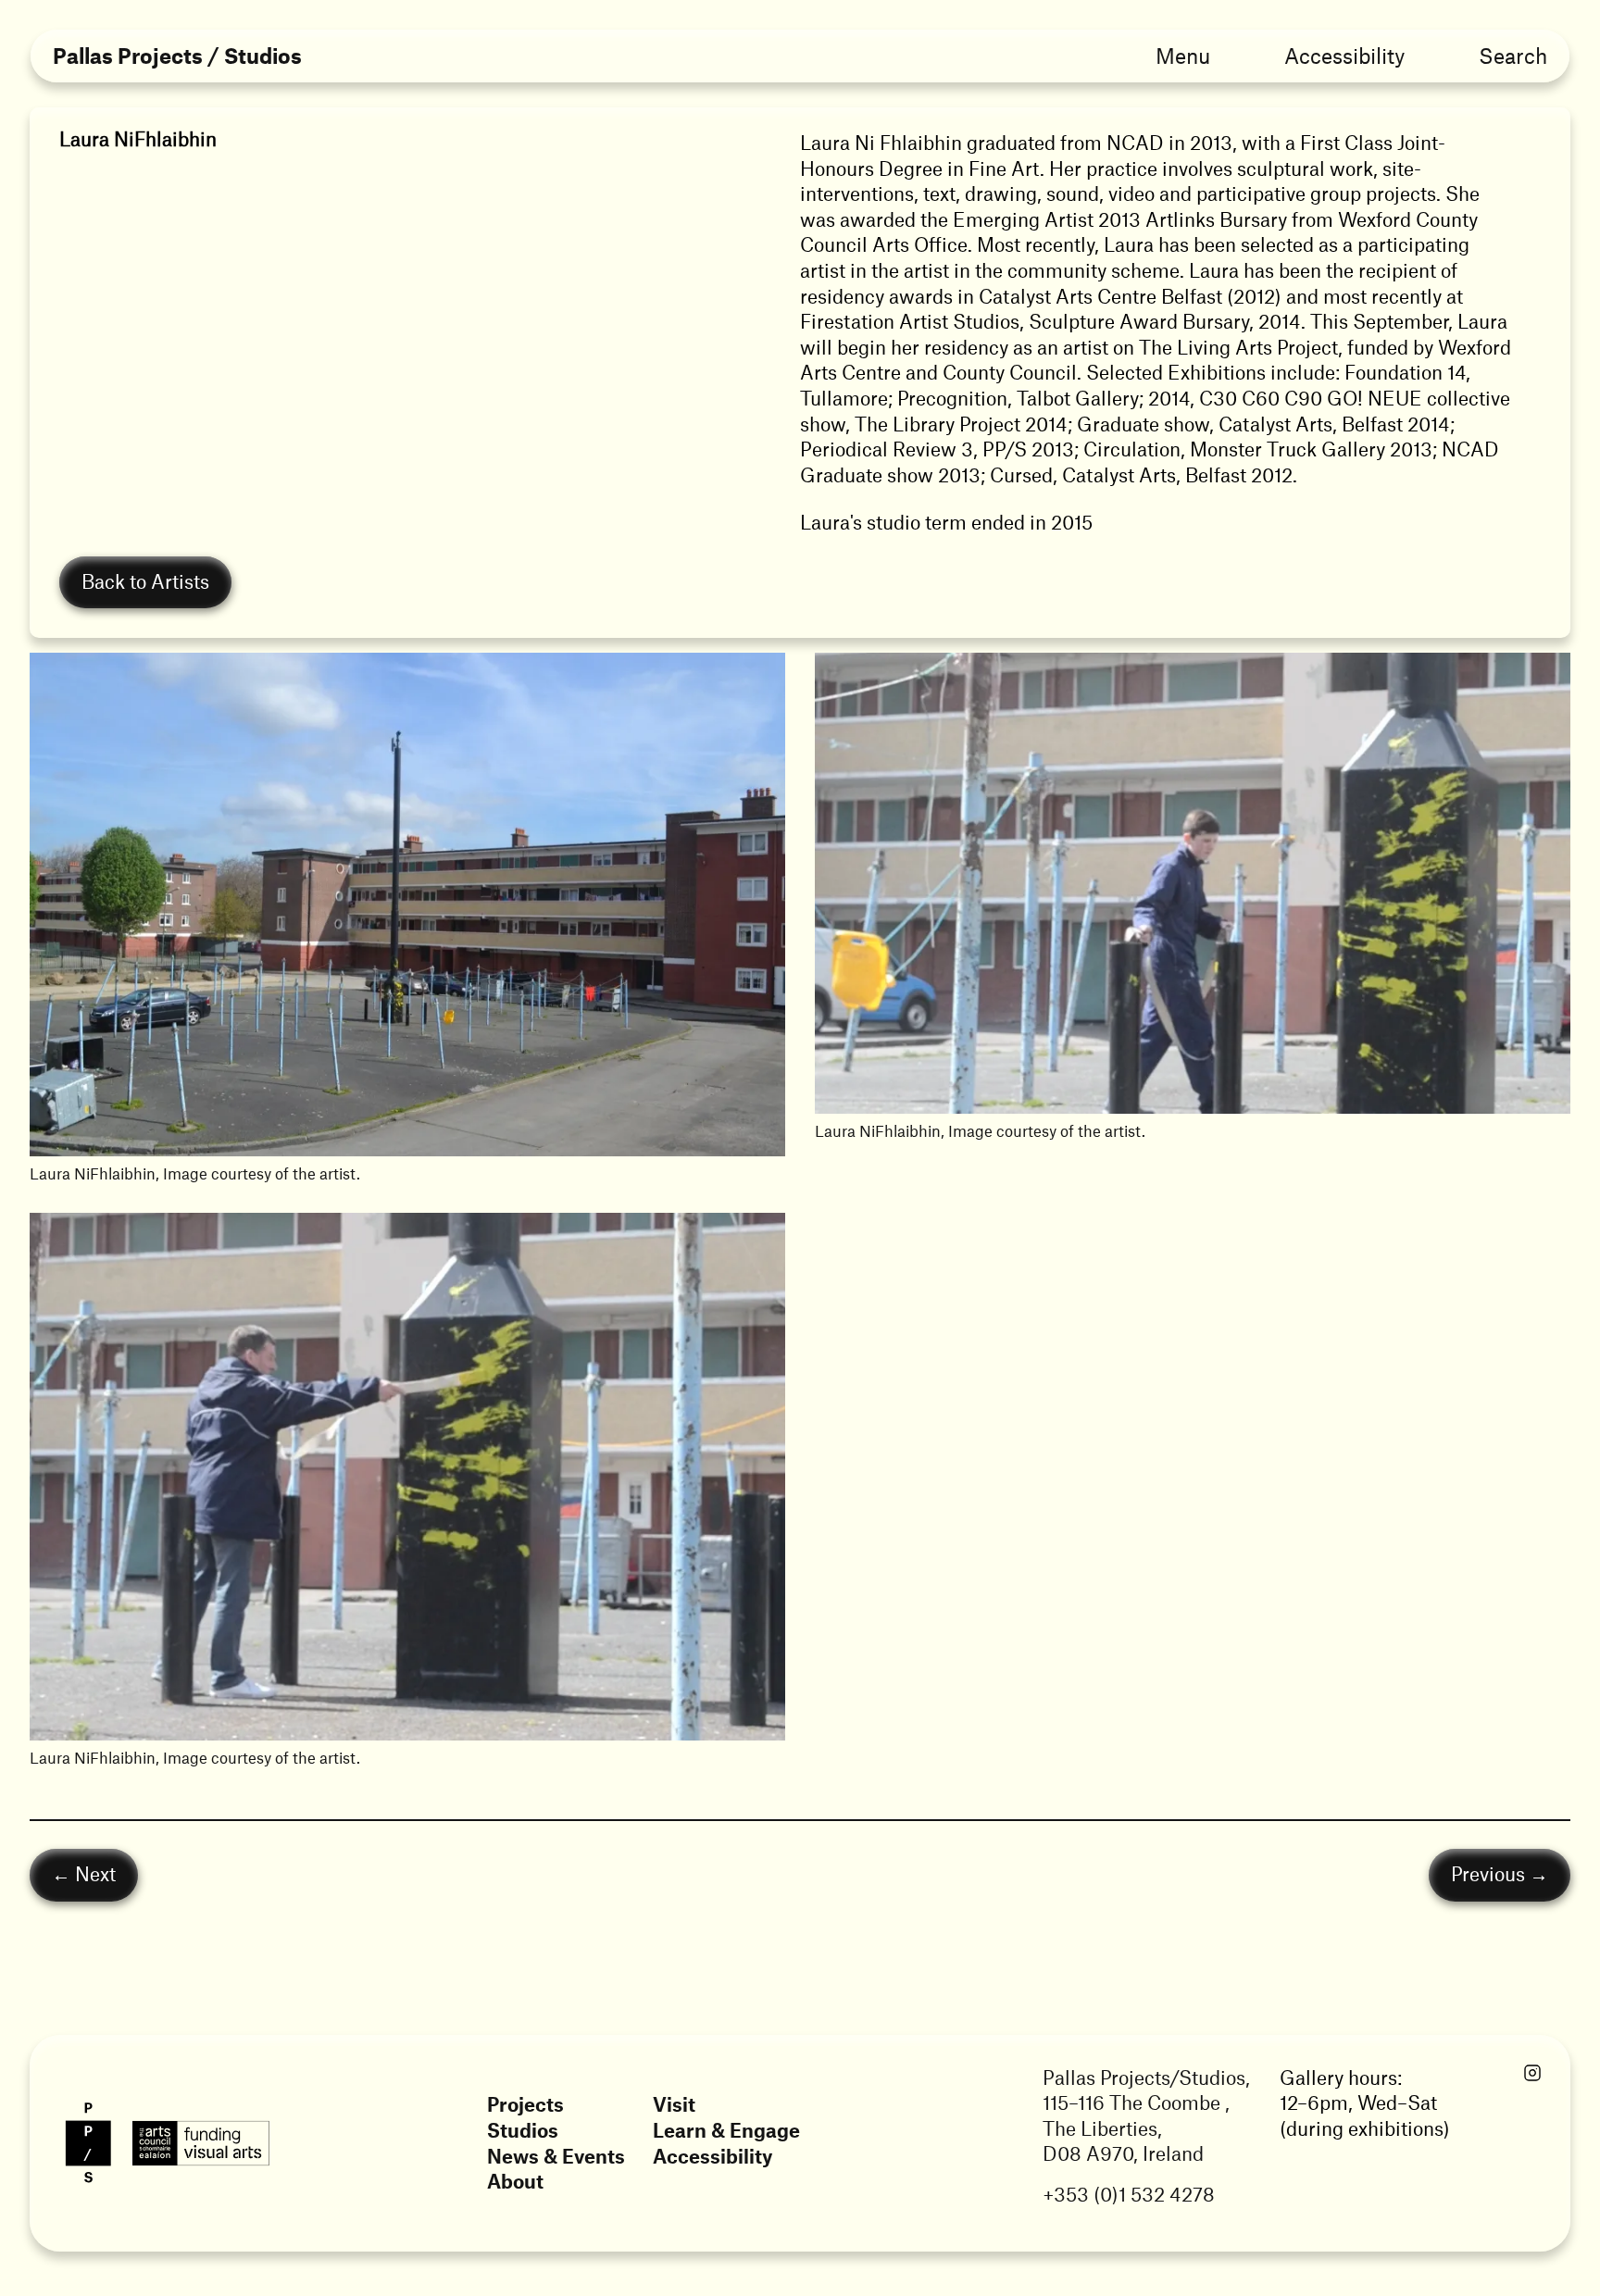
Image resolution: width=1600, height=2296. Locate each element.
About (515, 2181)
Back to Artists (145, 581)
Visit (674, 2104)
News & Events (556, 2156)
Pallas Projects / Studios (177, 56)
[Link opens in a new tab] (1532, 2073)
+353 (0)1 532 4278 (1129, 2194)
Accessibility (1344, 56)
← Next (84, 1874)
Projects (525, 2104)
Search (1513, 56)
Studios (523, 2130)
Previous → (1500, 1874)
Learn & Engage (726, 2130)
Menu (1183, 56)
